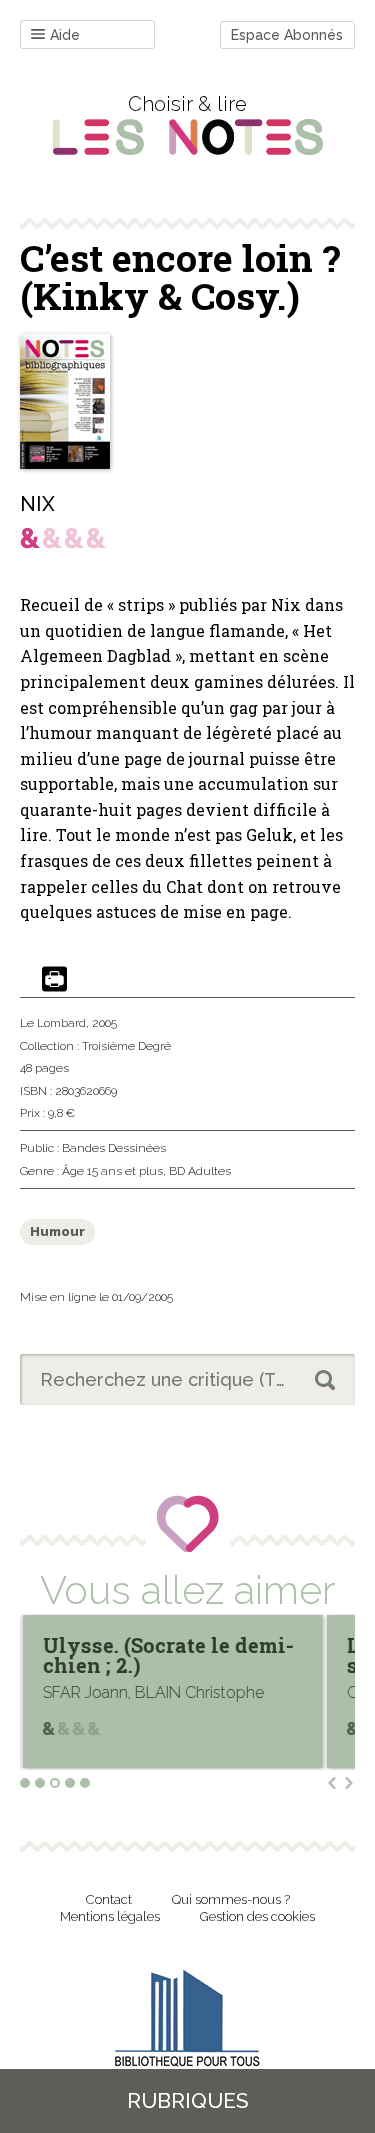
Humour (57, 1231)
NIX (37, 504)
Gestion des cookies (257, 1916)
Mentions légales (110, 1916)
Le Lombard (53, 1023)
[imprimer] (54, 980)
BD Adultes (200, 1171)
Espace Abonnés (287, 35)
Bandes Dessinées (114, 1148)
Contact (109, 1899)
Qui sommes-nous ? (231, 1899)
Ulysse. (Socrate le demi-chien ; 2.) (167, 1655)
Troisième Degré (126, 1046)
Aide (65, 35)
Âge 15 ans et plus (112, 1171)
